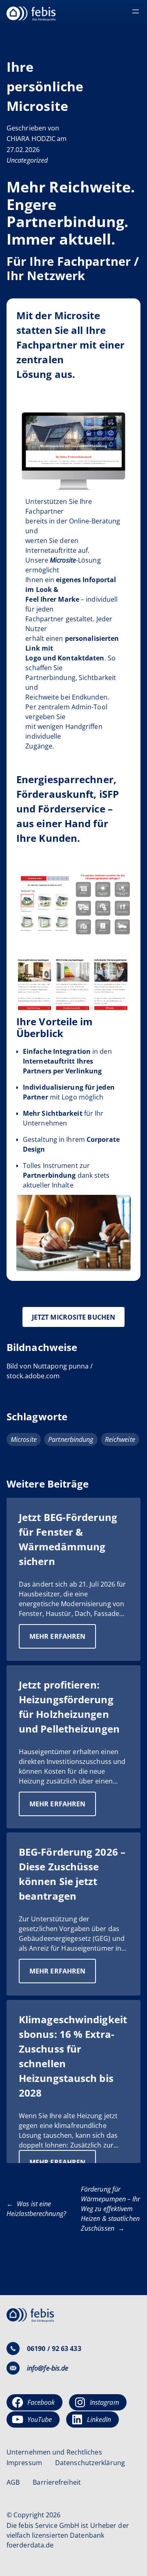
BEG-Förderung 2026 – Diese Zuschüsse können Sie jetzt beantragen (72, 1874)
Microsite (24, 1439)
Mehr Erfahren (63, 1640)
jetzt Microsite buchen (73, 1317)
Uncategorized (27, 160)
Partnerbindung (71, 1439)
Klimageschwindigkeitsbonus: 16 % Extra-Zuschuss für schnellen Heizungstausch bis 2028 (73, 2056)
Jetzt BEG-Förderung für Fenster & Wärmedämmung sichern (68, 1539)
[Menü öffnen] (136, 11)
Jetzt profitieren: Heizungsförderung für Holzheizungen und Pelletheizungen (69, 1707)
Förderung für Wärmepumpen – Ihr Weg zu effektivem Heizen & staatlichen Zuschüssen (111, 2209)
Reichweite (120, 1439)
